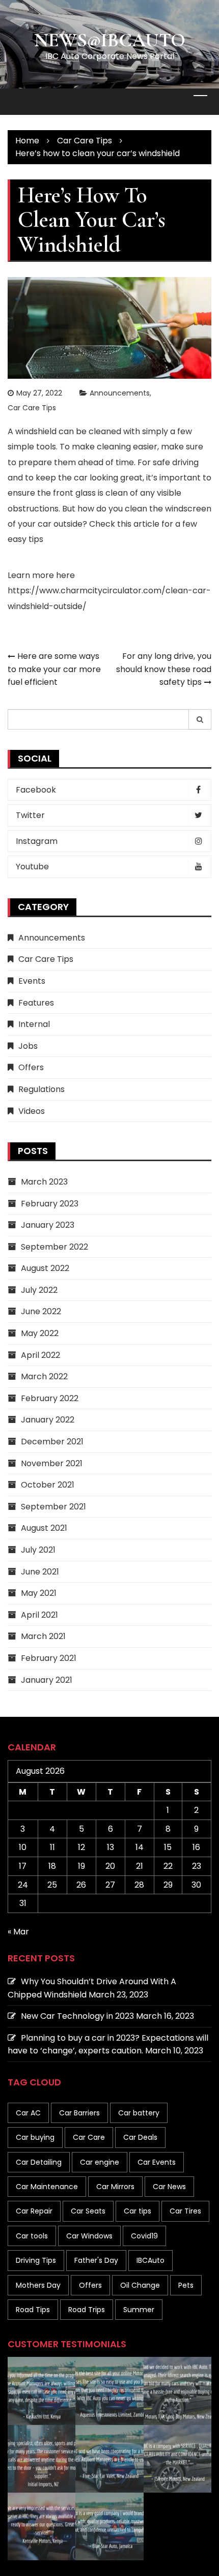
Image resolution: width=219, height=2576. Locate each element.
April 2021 (39, 1615)
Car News (169, 2187)
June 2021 (40, 1572)
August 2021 (44, 1528)
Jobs (28, 1046)
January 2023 (48, 1225)
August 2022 (45, 1268)
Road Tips (33, 2310)
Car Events (157, 2162)
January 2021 (47, 1680)
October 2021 (48, 1485)
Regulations (42, 1089)
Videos (32, 1111)
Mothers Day (38, 2285)
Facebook (36, 790)
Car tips (138, 2211)
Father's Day (96, 2260)
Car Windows (89, 2236)
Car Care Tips (32, 408)
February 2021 (49, 1658)
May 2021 (39, 1593)
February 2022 (50, 1398)
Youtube (32, 867)
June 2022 (41, 1311)
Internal (34, 1024)
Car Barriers (79, 2113)
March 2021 (43, 1636)
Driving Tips (36, 2260)
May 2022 (40, 1333)
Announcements (120, 393)
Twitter (30, 815)
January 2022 (48, 1420)
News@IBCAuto (110, 40)
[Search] (200, 719)
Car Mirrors (115, 2187)
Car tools (32, 2236)
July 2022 (39, 1290)
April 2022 (40, 1355)
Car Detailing (39, 2162)
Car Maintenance (47, 2187)
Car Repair (34, 2211)
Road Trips (87, 2310)
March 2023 (44, 1182)
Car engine (100, 2162)
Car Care (89, 2137)
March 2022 (44, 1376)
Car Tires (185, 2211)
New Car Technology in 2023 (77, 2016)
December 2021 (52, 1442)
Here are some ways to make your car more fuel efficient (54, 669)
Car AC (28, 2113)
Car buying (35, 2137)
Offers (31, 1067)
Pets (186, 2285)
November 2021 (52, 1463)
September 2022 (54, 1247)
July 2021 (38, 1550)
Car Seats (88, 2211)
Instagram (37, 841)
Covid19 (144, 2236)
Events (32, 981)
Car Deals (140, 2137)
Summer (139, 2310)
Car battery (139, 2113)
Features (36, 1003)
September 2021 (53, 1507)
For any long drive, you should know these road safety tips (164, 669)
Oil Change (140, 2285)
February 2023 (50, 1204)
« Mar (18, 1932)
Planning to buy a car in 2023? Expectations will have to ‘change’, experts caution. (108, 2044)
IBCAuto (150, 2260)
